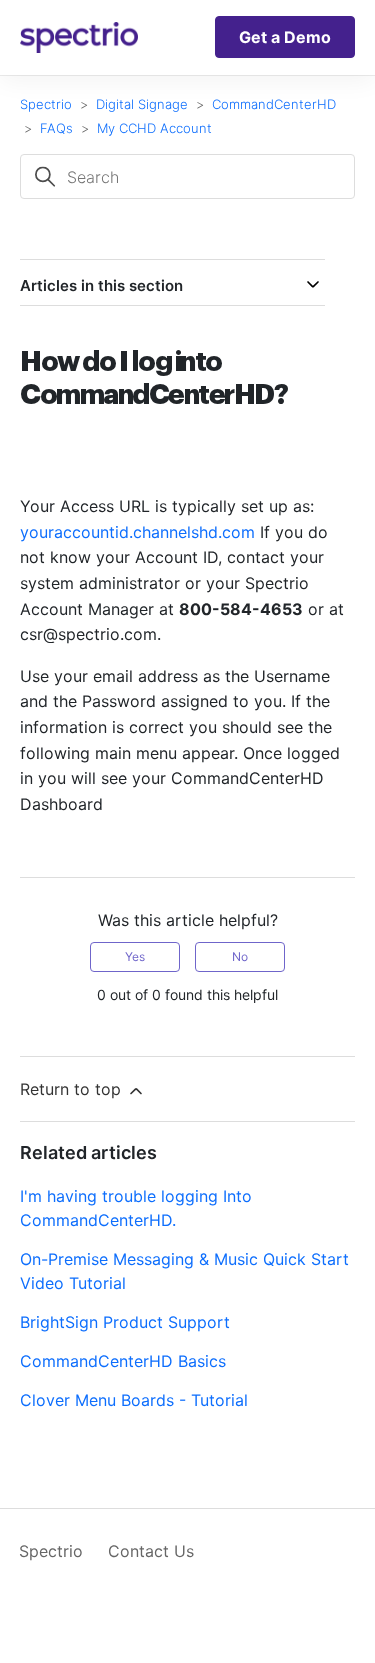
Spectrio (46, 104)
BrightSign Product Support (125, 1322)
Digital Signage (142, 104)
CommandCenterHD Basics (123, 1361)
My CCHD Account (154, 128)
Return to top (73, 1089)
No (240, 956)
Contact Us (151, 1551)
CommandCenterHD (274, 104)
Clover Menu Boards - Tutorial (134, 1400)
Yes (135, 956)
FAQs (56, 128)
